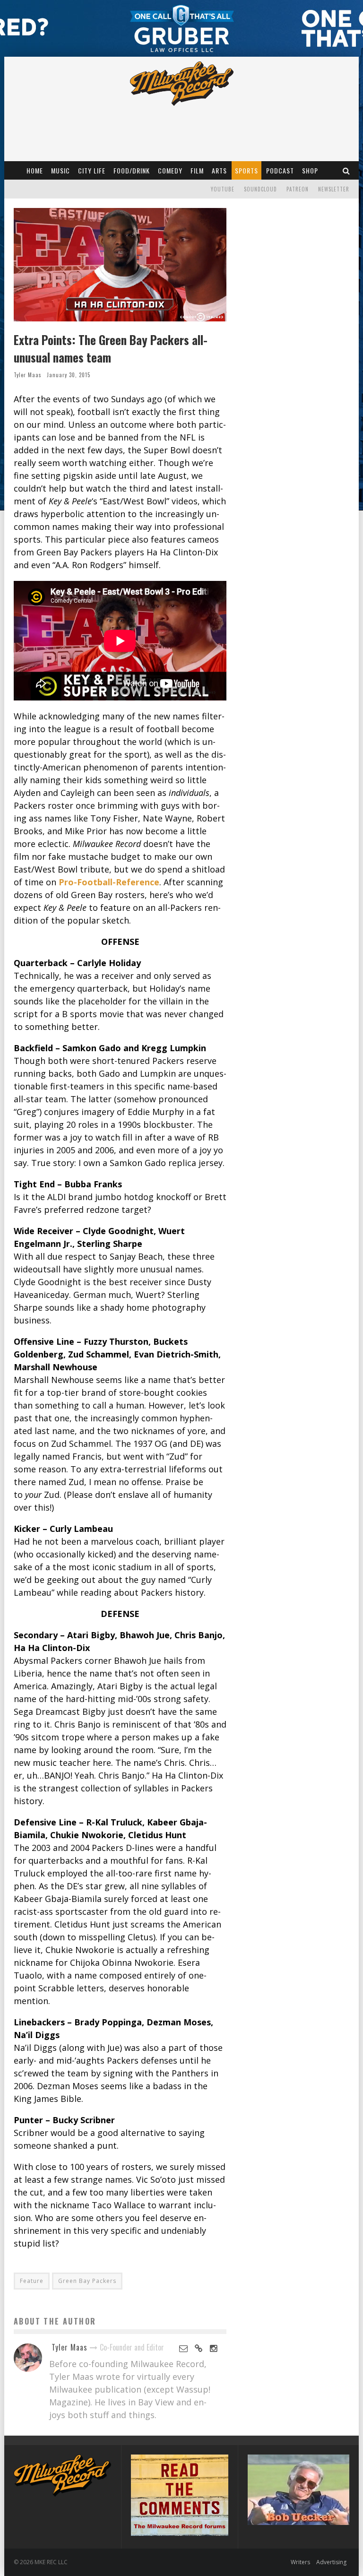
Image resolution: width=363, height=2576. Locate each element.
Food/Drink (132, 170)
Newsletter (334, 189)
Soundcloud (260, 189)
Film (197, 170)
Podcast (280, 170)
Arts (219, 170)
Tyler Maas (28, 375)
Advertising (331, 2562)
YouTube (223, 189)
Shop (310, 170)
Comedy (170, 170)
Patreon (298, 189)
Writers (300, 2562)
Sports (246, 170)
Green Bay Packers (87, 2281)
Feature (32, 2281)
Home (35, 170)
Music (60, 170)
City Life (92, 170)
